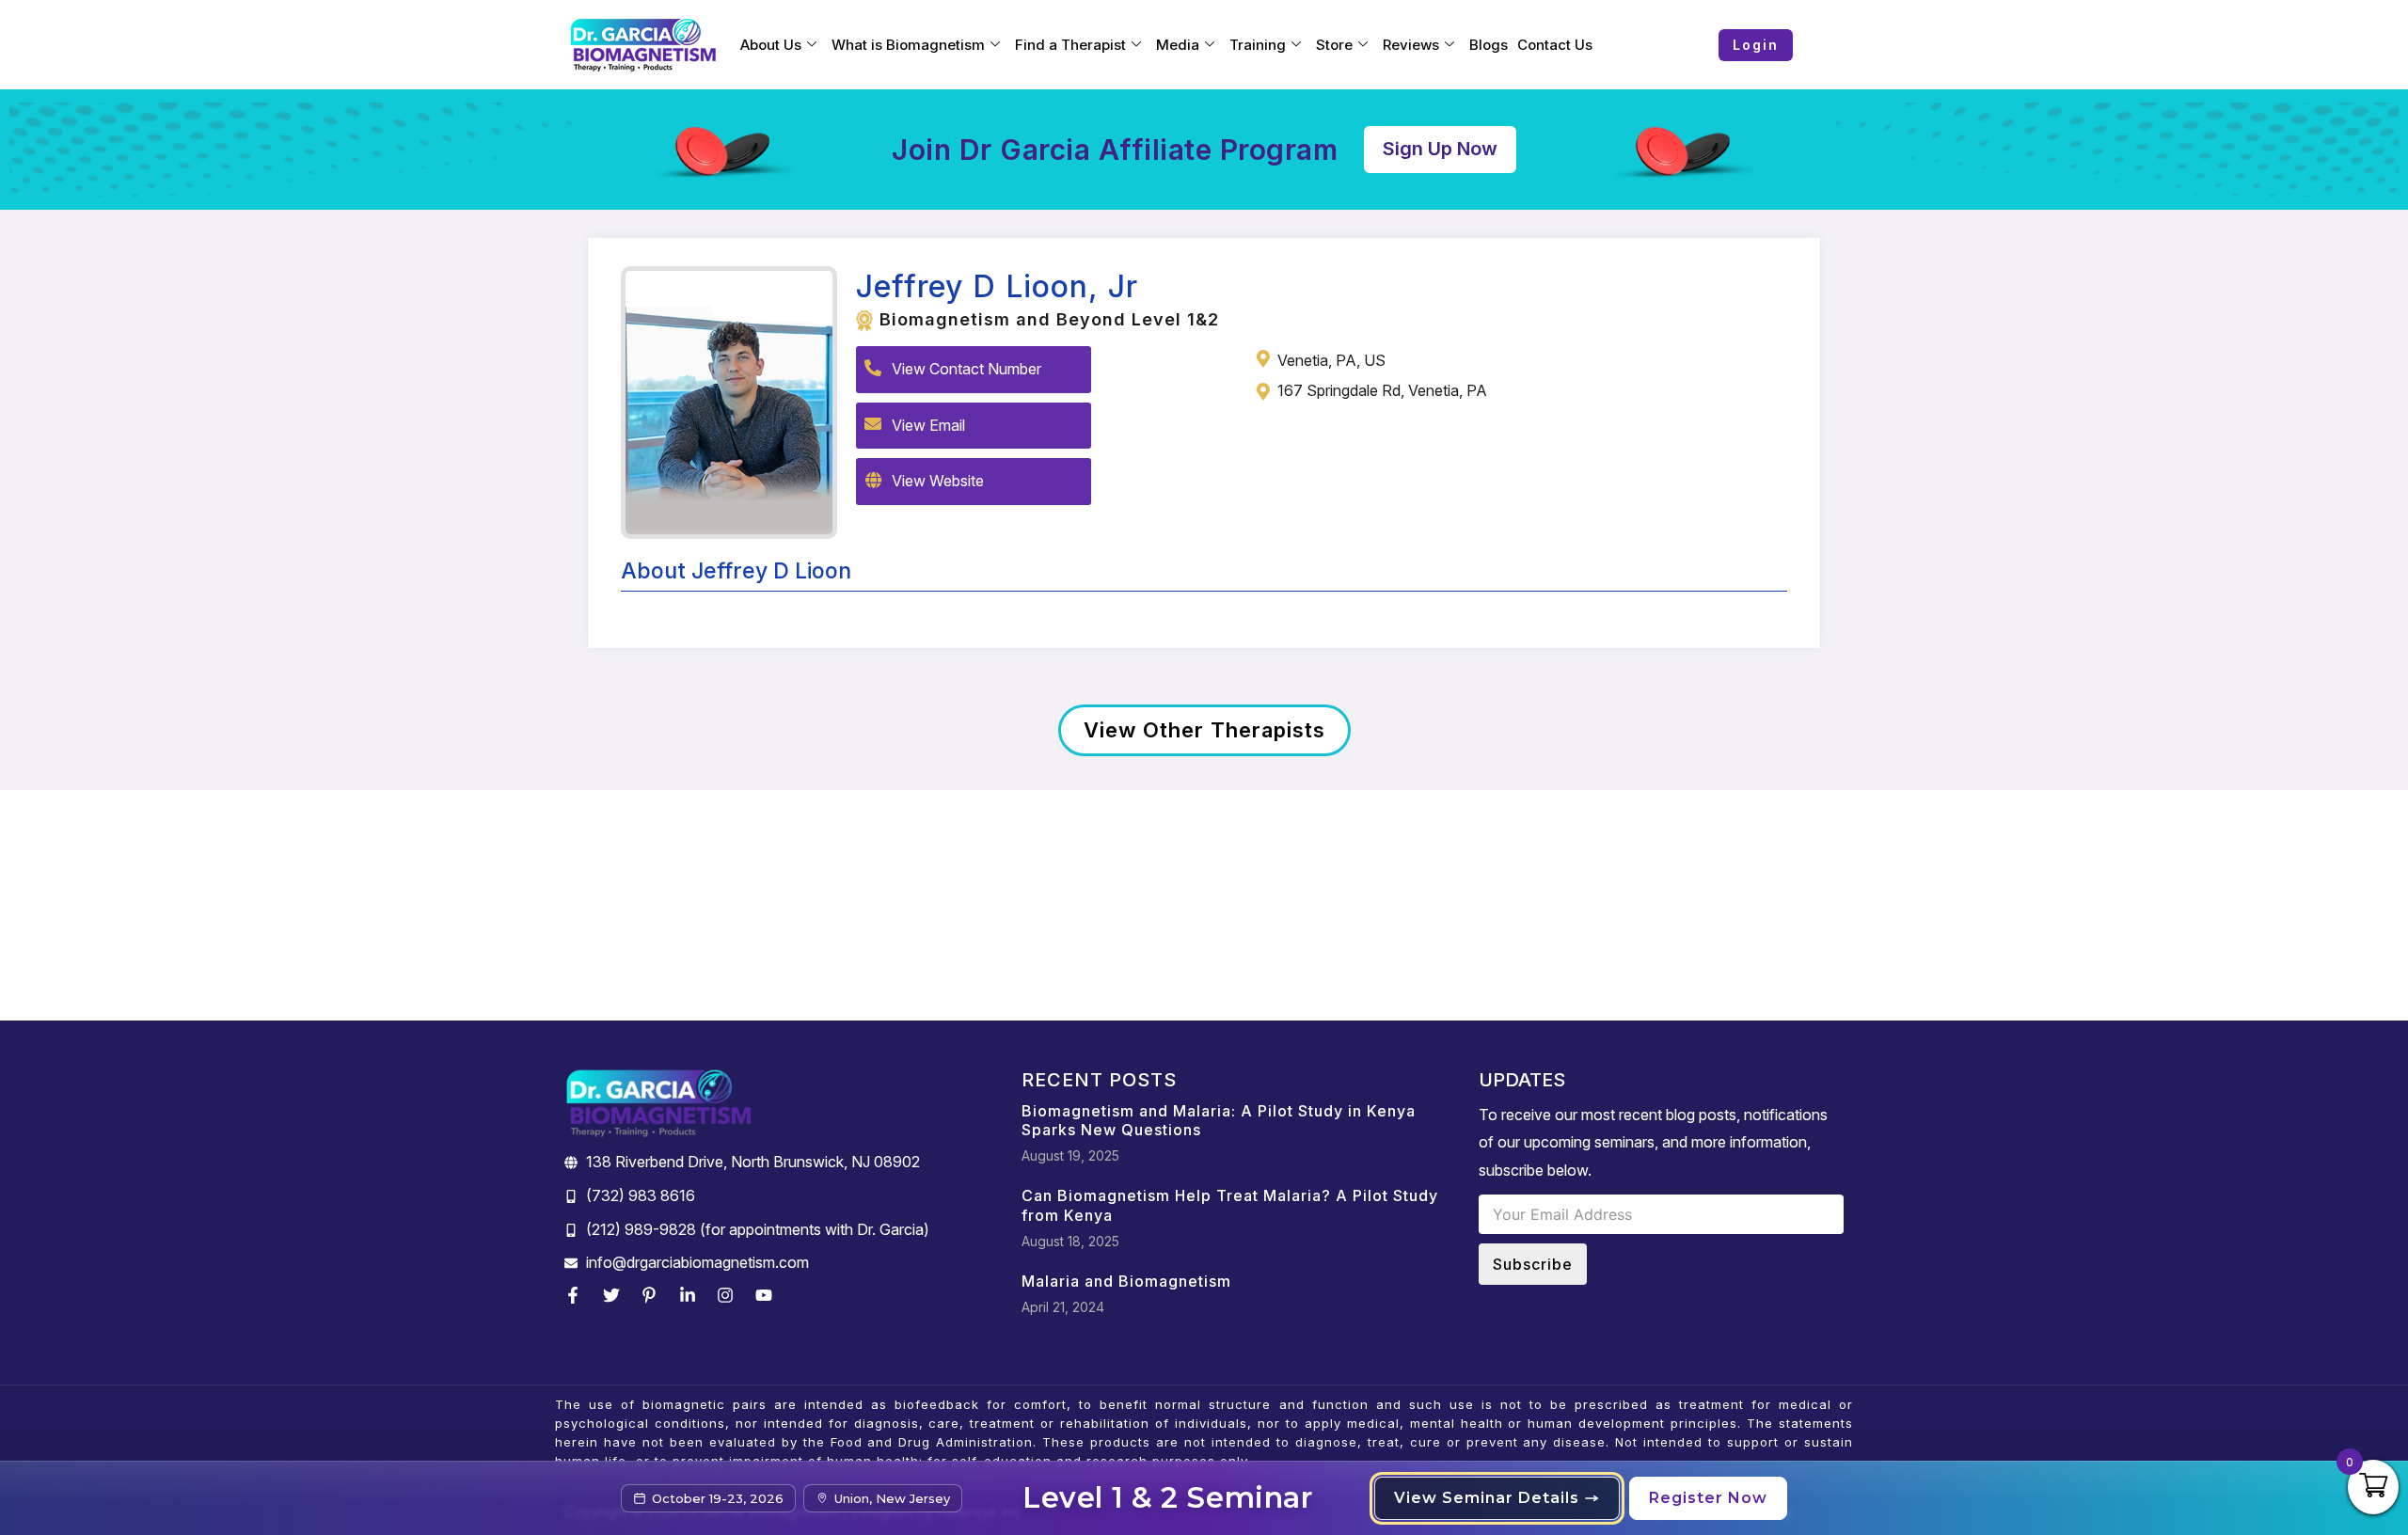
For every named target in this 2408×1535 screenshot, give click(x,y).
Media (1178, 45)
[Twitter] (616, 1295)
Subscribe (1533, 1264)
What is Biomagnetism (908, 45)
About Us (771, 45)
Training (1258, 45)
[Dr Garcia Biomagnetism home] (643, 45)
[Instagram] (730, 1295)
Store (1334, 45)
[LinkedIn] (692, 1295)
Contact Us (1555, 45)
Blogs (1489, 45)
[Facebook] (578, 1295)
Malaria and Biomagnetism (1126, 1281)
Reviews (1411, 45)
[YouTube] (768, 1295)
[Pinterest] (654, 1295)
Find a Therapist (1070, 45)
